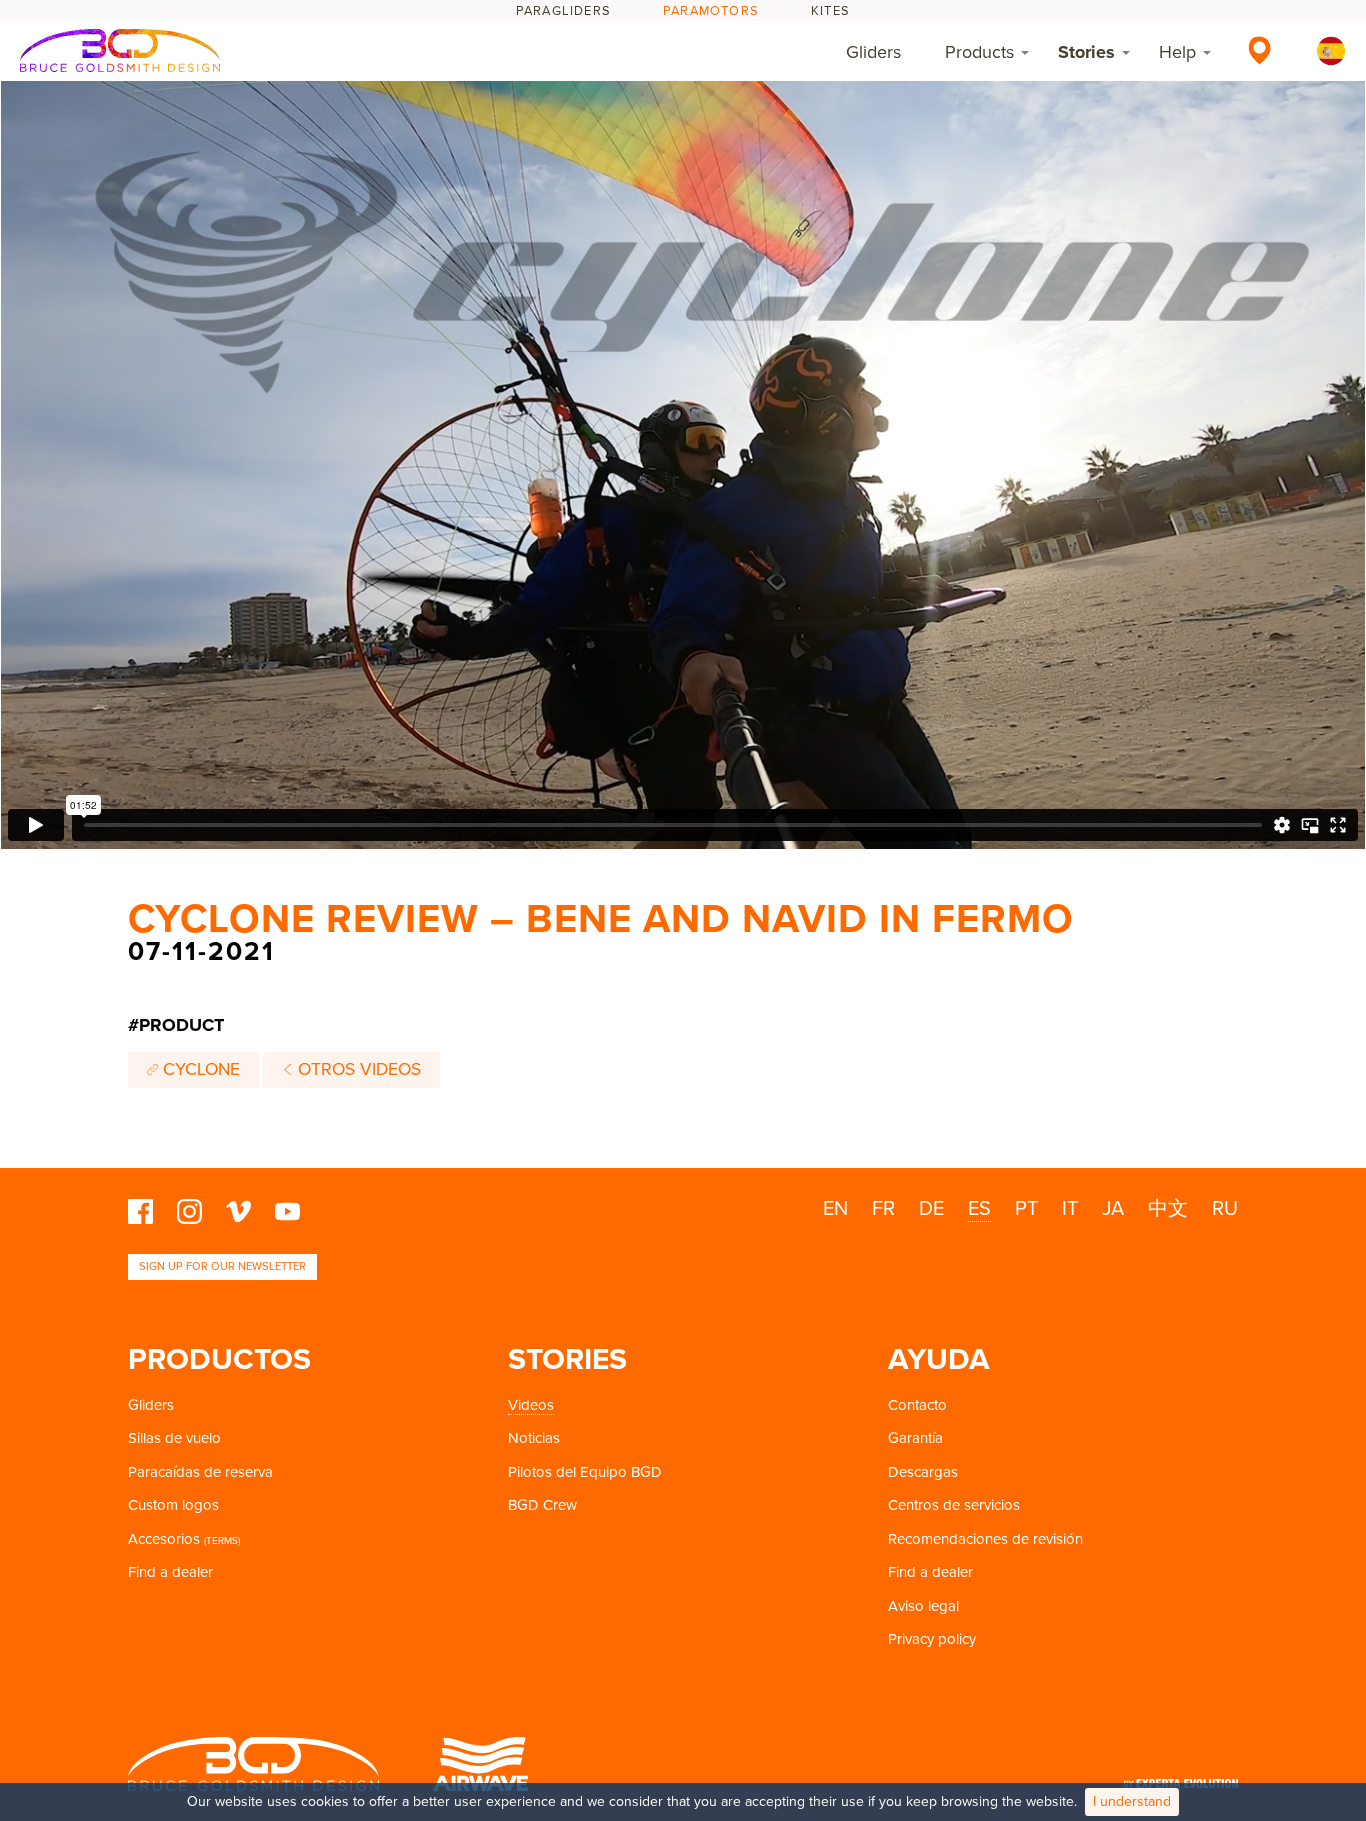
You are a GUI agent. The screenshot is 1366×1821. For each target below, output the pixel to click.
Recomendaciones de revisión (985, 1539)
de (931, 1209)
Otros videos (357, 1069)
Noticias (534, 1438)
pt (1026, 1209)
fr (883, 1209)
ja (1113, 1209)
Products (979, 52)
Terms (222, 1541)
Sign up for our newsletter (222, 1266)
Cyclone (199, 1069)
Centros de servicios (954, 1505)
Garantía (915, 1438)
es (979, 1209)
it (1070, 1209)
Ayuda (939, 1359)
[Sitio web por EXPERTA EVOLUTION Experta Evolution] (1181, 1777)
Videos (531, 1405)
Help (1177, 52)
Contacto (917, 1405)
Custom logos (173, 1505)
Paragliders (563, 11)
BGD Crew (542, 1505)
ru (1225, 1209)
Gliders (873, 52)
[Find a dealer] (1259, 50)
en (835, 1209)
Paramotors (711, 11)
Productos (219, 1359)
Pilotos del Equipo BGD (585, 1472)
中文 (1168, 1209)
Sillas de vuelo (174, 1438)
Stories (1086, 52)
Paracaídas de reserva (200, 1472)
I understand (1132, 1801)
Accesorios (164, 1539)
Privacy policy (932, 1639)
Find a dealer (170, 1572)
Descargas (923, 1472)
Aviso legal (923, 1606)
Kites (830, 11)
